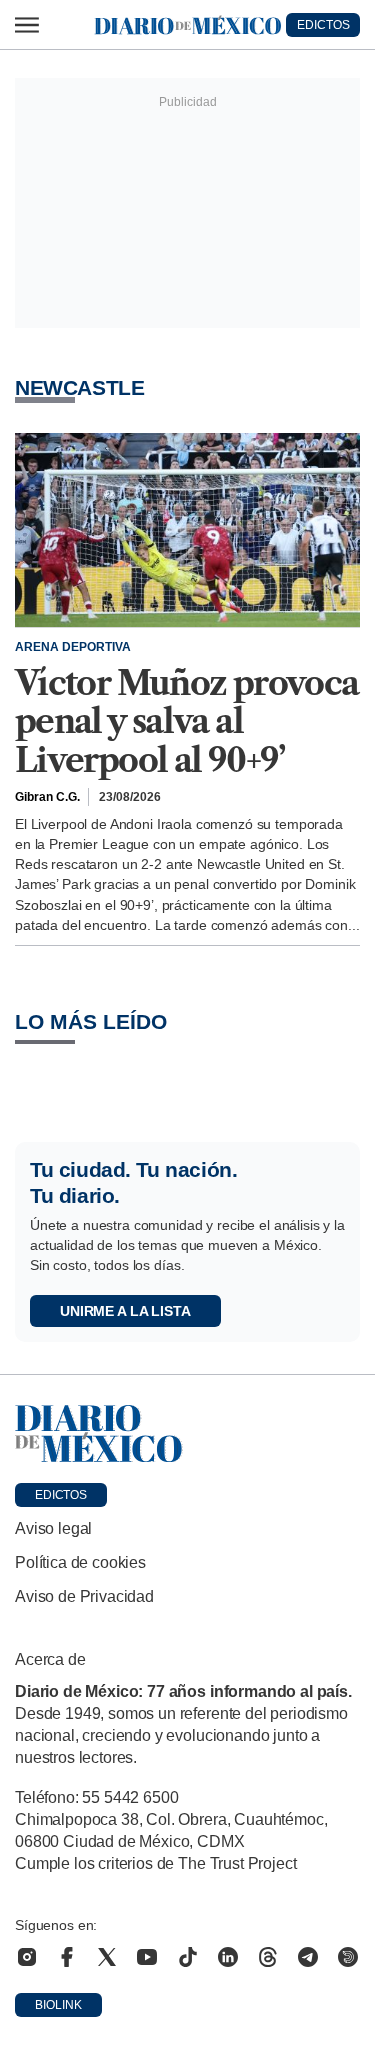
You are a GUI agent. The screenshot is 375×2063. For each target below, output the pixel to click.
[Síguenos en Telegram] (308, 1957)
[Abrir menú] (27, 25)
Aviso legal (53, 1528)
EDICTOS (323, 25)
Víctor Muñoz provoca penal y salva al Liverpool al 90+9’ (186, 722)
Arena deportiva (73, 647)
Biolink (58, 2005)
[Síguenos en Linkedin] (228, 1957)
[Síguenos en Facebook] (67, 1957)
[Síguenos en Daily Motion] (348, 1957)
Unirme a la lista (125, 1311)
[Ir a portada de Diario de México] (187, 1434)
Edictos (61, 1495)
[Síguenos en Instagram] (27, 1957)
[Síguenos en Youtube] (147, 1957)
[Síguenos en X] (107, 1957)
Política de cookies (80, 1562)
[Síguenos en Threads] (268, 1957)
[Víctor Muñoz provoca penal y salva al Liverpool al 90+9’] (187, 530)
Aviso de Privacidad (84, 1596)
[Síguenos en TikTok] (188, 1957)
